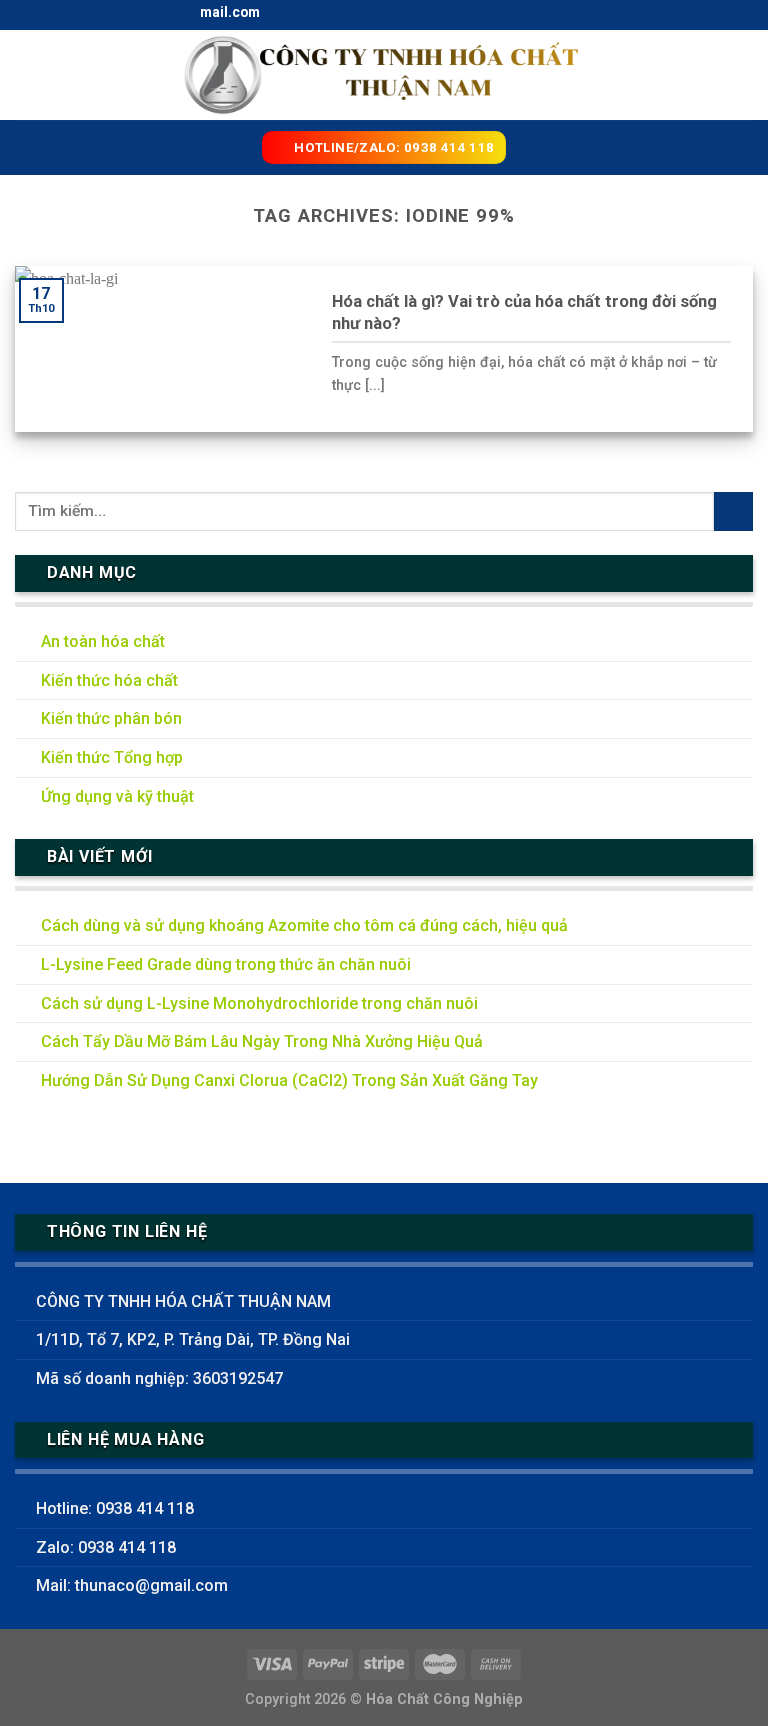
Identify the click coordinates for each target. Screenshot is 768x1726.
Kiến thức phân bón (111, 718)
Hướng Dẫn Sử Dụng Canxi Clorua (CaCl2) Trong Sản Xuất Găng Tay (289, 1080)
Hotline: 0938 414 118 (115, 1508)
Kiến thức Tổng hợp (112, 757)
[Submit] (733, 511)
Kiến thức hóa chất (109, 680)
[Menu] (27, 74)
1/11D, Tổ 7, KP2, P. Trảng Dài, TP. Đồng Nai (193, 1339)
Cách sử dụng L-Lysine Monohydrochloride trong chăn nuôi (259, 1003)
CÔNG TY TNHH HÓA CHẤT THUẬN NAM (183, 1301)
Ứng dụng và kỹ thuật (117, 796)
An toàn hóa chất (103, 641)
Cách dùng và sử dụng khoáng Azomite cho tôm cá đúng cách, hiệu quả (304, 925)
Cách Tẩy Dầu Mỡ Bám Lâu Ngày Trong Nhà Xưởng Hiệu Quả (262, 1041)
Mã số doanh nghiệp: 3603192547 (159, 1378)
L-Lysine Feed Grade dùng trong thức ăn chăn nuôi (226, 964)
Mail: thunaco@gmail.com (132, 1585)
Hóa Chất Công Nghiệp (444, 1699)
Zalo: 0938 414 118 (106, 1547)
